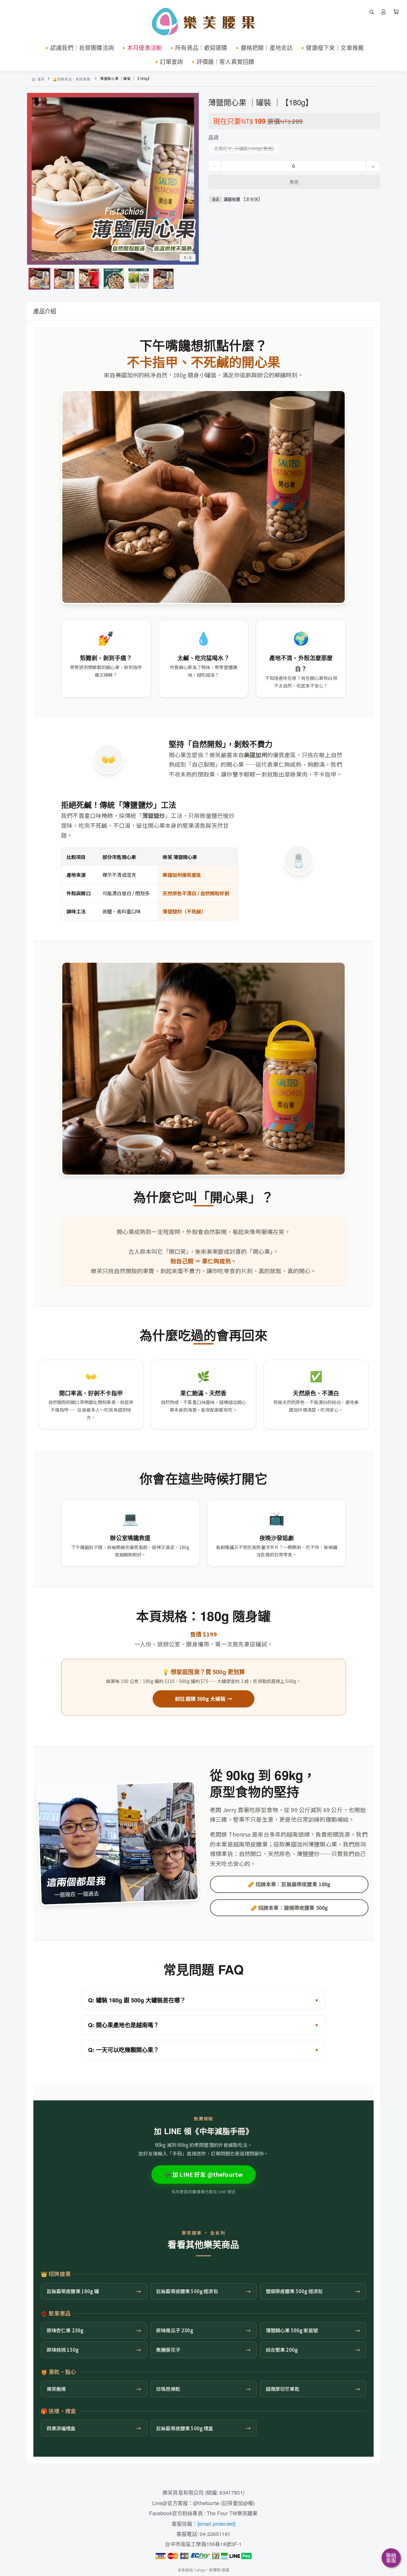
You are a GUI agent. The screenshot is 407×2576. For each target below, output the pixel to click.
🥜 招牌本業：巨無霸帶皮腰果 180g (289, 1884)
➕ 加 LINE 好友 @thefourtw (204, 2174)
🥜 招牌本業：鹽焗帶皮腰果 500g (289, 1908)
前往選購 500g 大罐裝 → (203, 1699)
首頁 (41, 79)
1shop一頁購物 (207, 2570)
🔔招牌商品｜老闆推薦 (72, 79)
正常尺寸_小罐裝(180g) (238, 148)
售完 (294, 182)
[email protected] (217, 2524)
